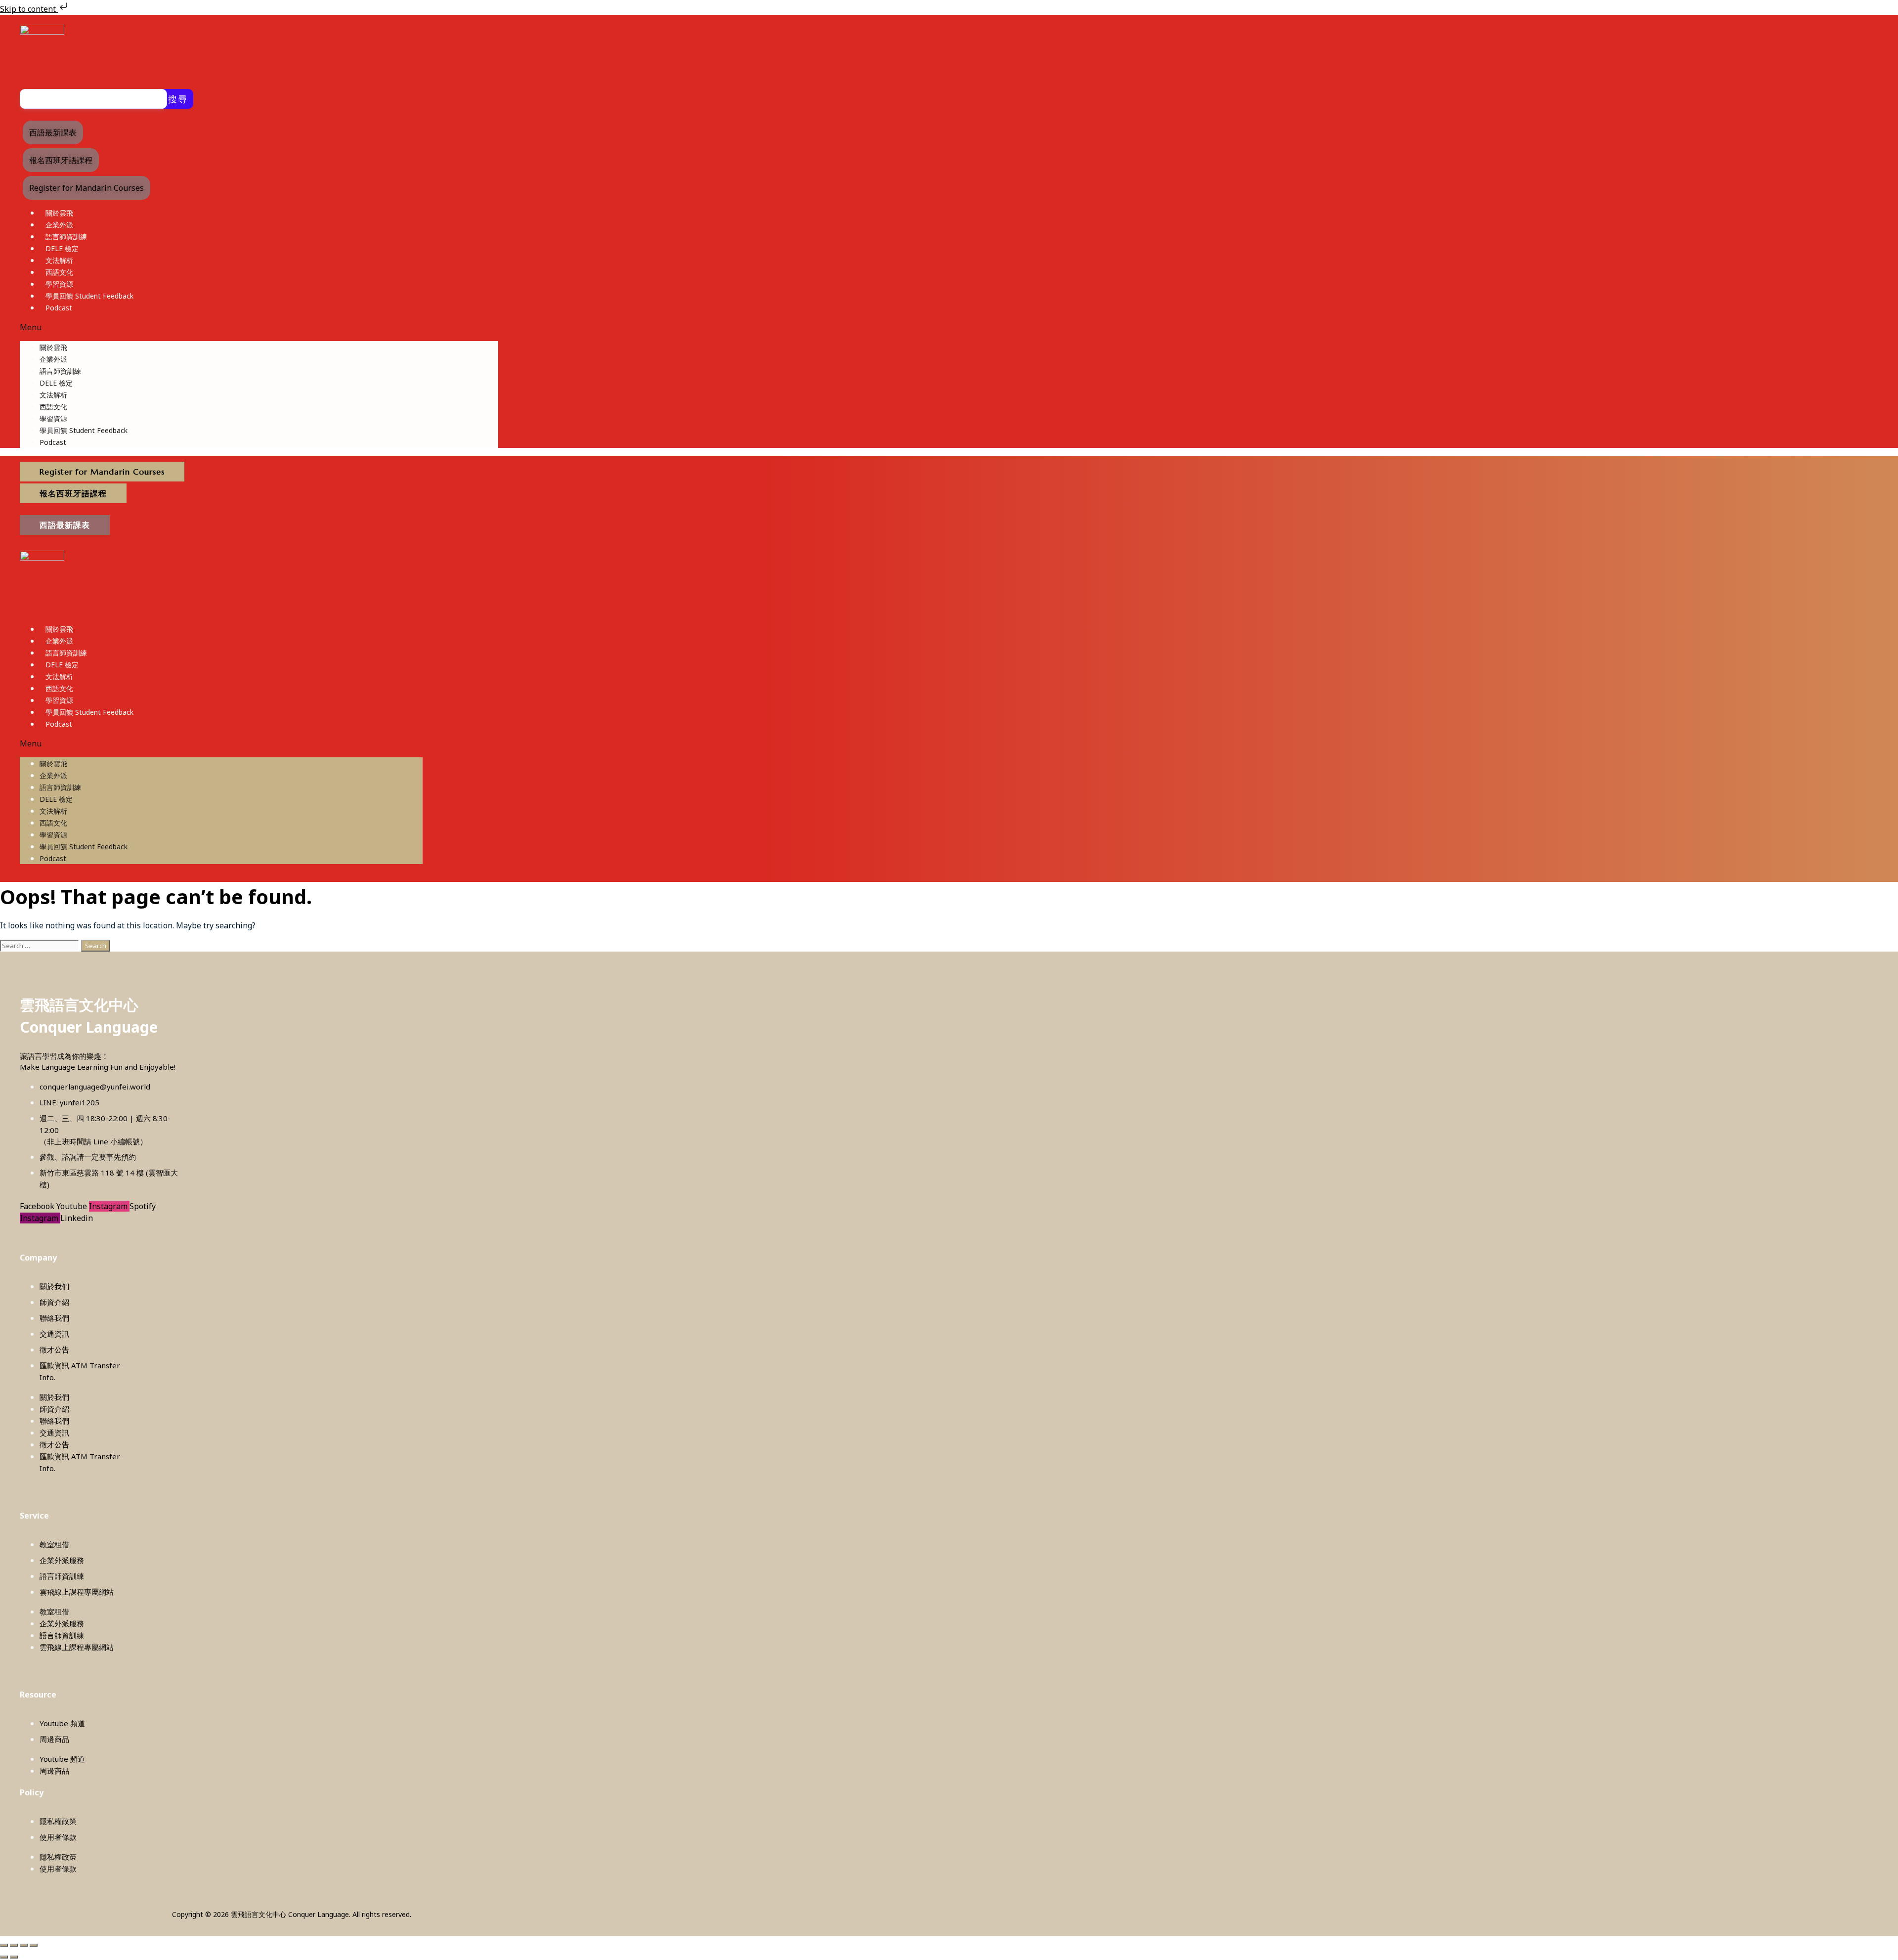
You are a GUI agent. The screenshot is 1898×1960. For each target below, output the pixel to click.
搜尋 (178, 99)
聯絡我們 (54, 1318)
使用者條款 (58, 1837)
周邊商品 (54, 1739)
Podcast (59, 308)
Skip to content (29, 9)
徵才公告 (54, 1350)
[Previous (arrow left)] (4, 1957)
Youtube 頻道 (62, 1723)
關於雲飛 (59, 213)
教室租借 (54, 1544)
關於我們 (54, 1286)
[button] (259, 327)
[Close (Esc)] (34, 1945)
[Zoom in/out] (4, 1945)
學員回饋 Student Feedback (89, 296)
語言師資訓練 (66, 237)
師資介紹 (54, 1302)
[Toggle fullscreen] (14, 1945)
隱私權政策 (58, 1821)
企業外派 (59, 225)
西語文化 (59, 272)
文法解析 (59, 260)
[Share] (24, 1945)
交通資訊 (54, 1334)
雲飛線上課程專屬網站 (77, 1592)
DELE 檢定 (62, 248)
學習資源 (59, 284)
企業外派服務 (62, 1560)
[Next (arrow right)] (14, 1957)
